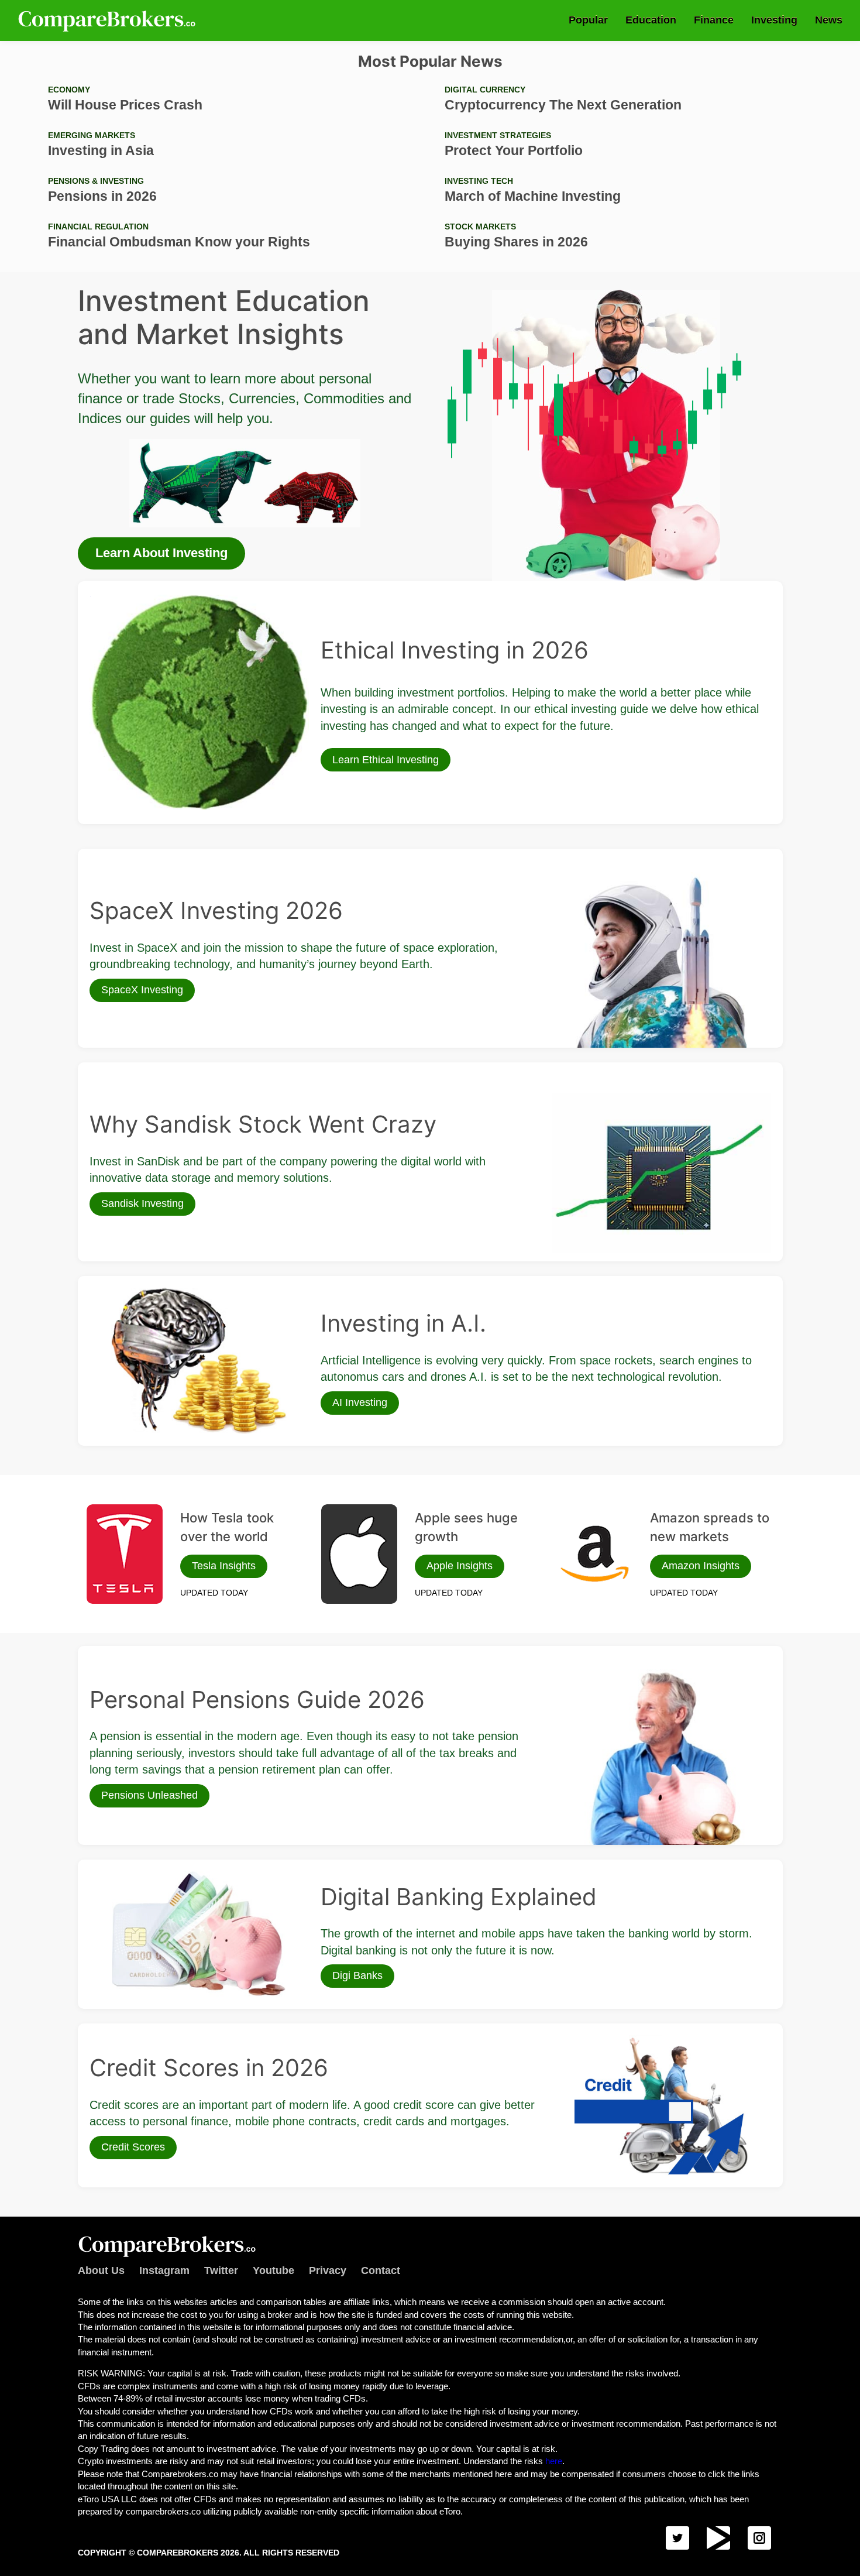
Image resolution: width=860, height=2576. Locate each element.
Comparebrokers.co (108, 20)
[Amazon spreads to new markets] (594, 1554)
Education (651, 20)
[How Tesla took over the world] (125, 1554)
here (554, 2461)
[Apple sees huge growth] (359, 1554)
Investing (774, 20)
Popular (588, 20)
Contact (381, 2270)
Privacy (328, 2270)
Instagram (164, 2270)
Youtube (274, 2270)
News (829, 20)
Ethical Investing (120, 599)
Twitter (221, 2270)
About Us (101, 2270)
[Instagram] (759, 2538)
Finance (714, 20)
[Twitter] (677, 2538)
